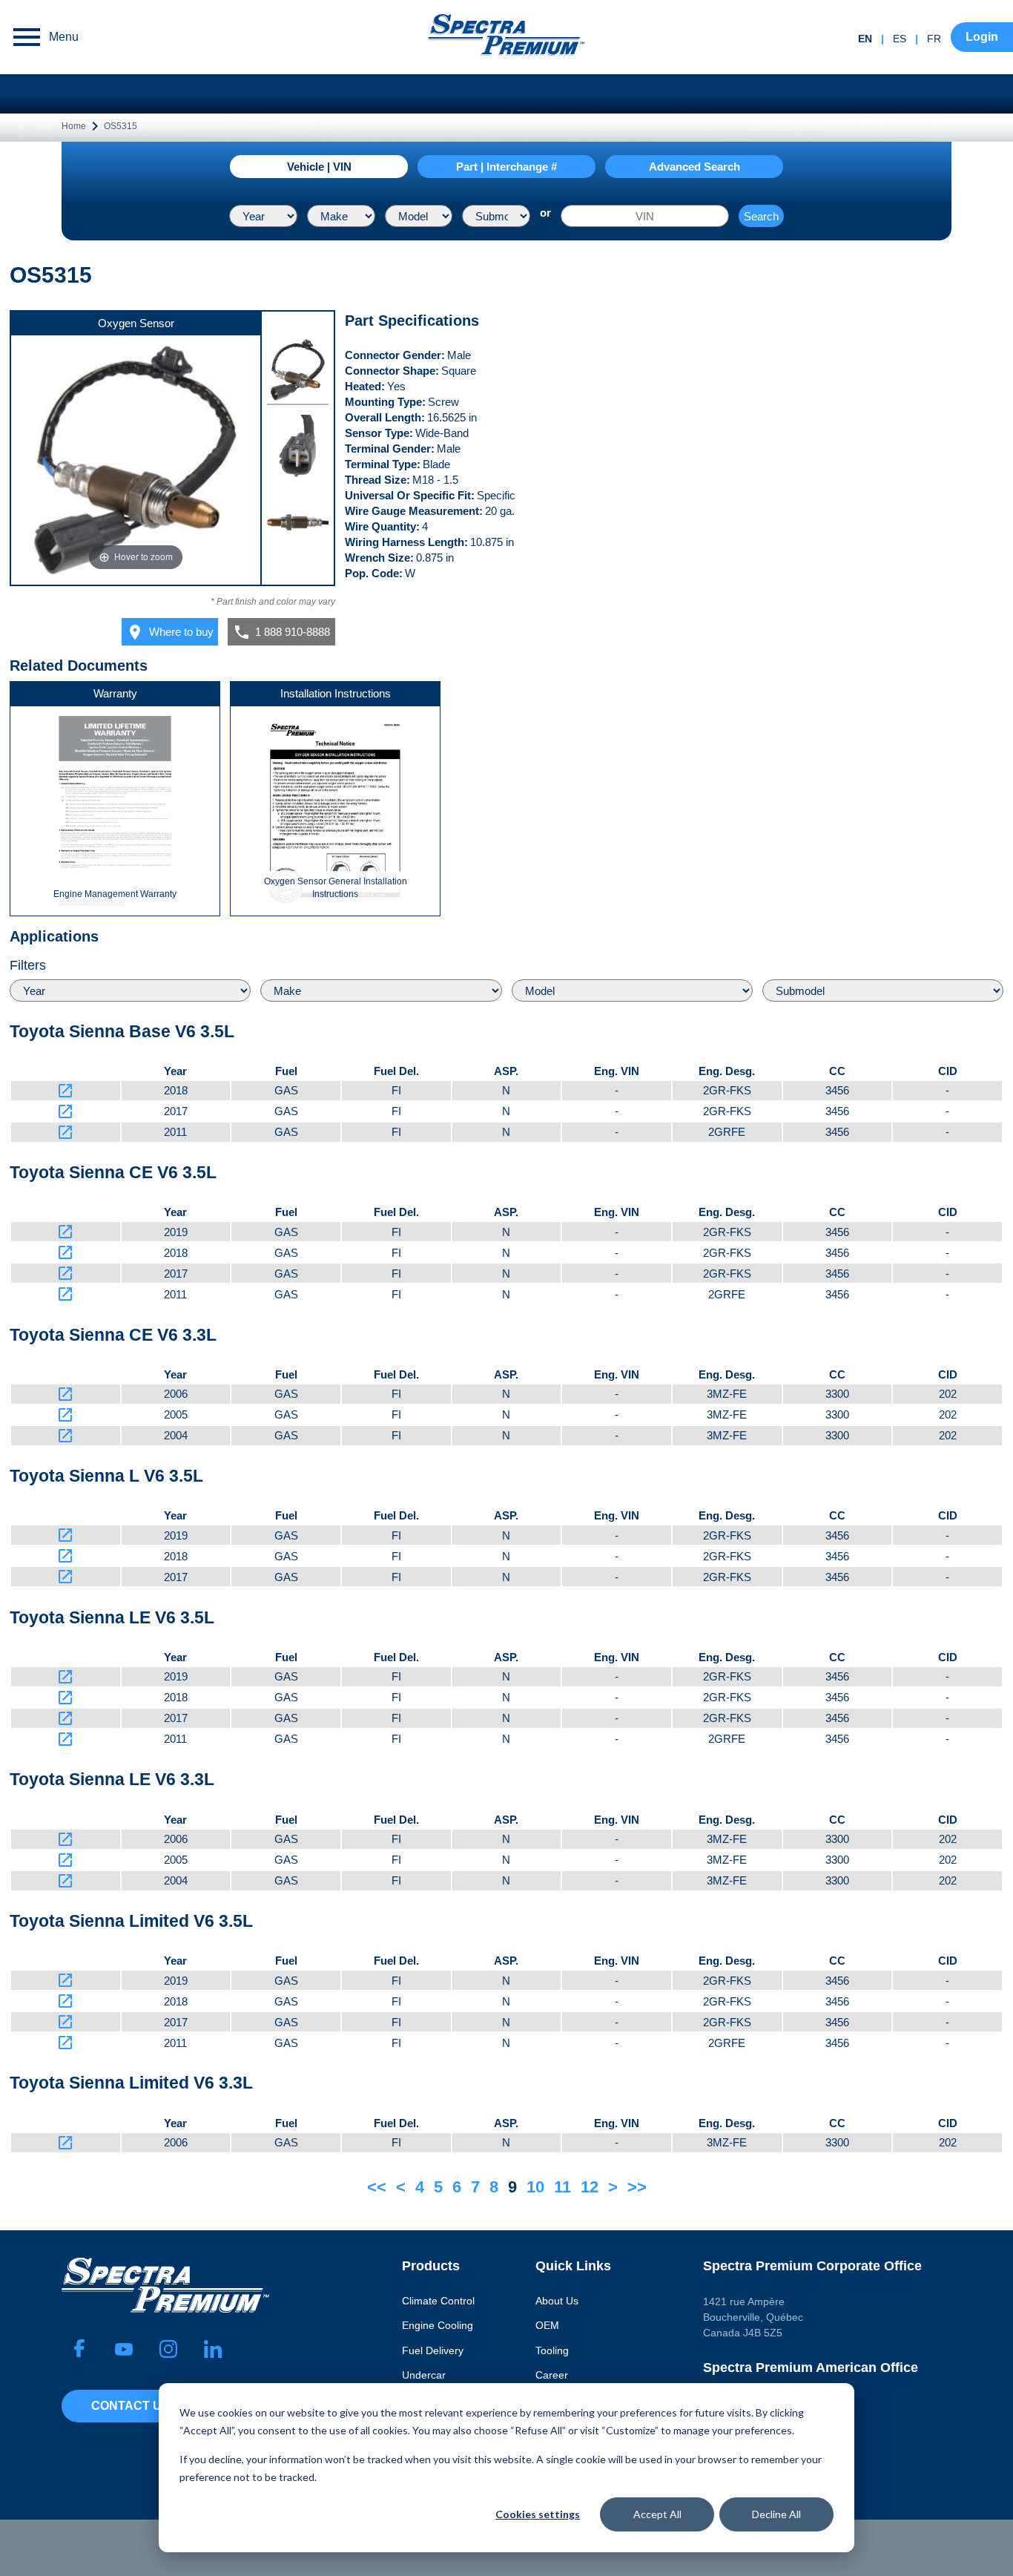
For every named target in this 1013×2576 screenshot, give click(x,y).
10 (535, 2187)
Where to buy (170, 632)
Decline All (776, 2514)
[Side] (298, 525)
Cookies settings (538, 2514)
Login (982, 37)
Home (74, 126)
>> (637, 2187)
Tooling (552, 2350)
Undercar (424, 2375)
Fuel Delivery (433, 2350)
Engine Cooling (438, 2325)
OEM (547, 2325)
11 (562, 2187)
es (900, 39)
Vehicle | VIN (319, 167)
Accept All (657, 2514)
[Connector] (298, 448)
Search (761, 216)
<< (377, 2187)
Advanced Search (694, 167)
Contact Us (131, 2406)
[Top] (298, 372)
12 (590, 2187)
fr (934, 39)
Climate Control (438, 2301)
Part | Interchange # (506, 167)
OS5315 (121, 126)
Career (552, 2375)
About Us (557, 2301)
